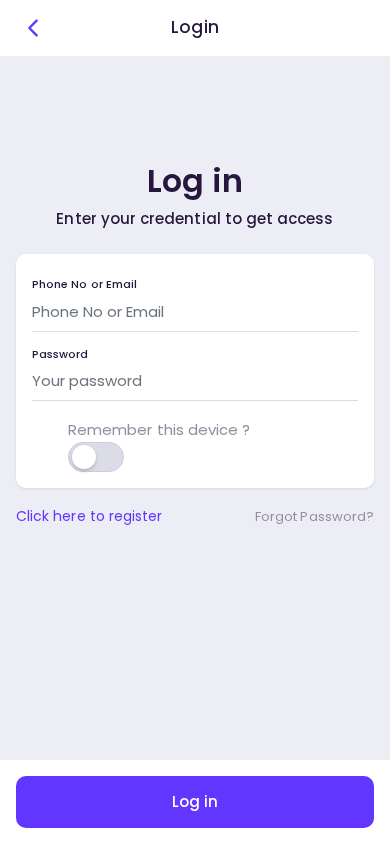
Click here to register (89, 516)
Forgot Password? (314, 516)
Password (60, 354)
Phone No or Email (84, 284)
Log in (195, 801)
